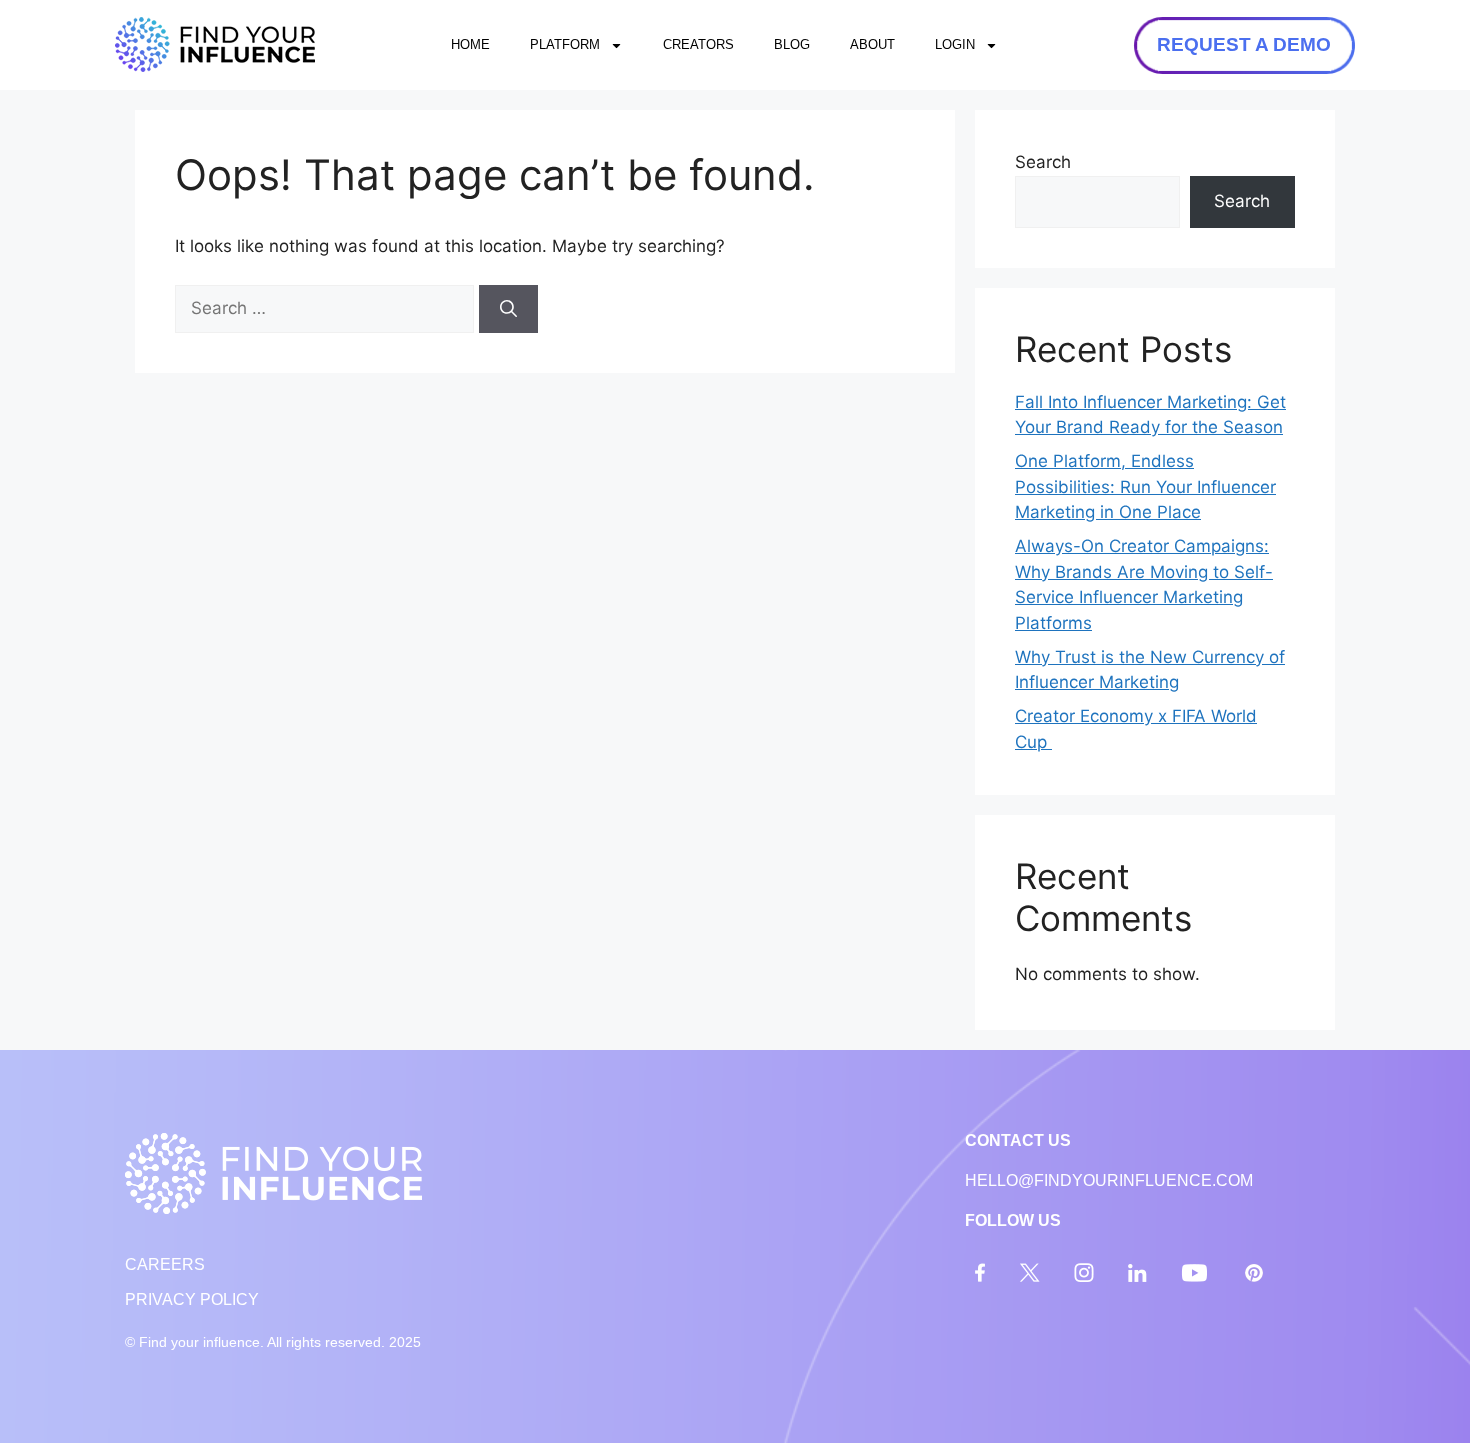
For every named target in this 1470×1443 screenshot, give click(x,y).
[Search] (508, 309)
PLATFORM (565, 44)
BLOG (792, 44)
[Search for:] (327, 308)
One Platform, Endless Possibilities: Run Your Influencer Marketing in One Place (1145, 486)
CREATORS (698, 44)
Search (1043, 162)
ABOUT (872, 44)
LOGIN (955, 44)
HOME (470, 44)
